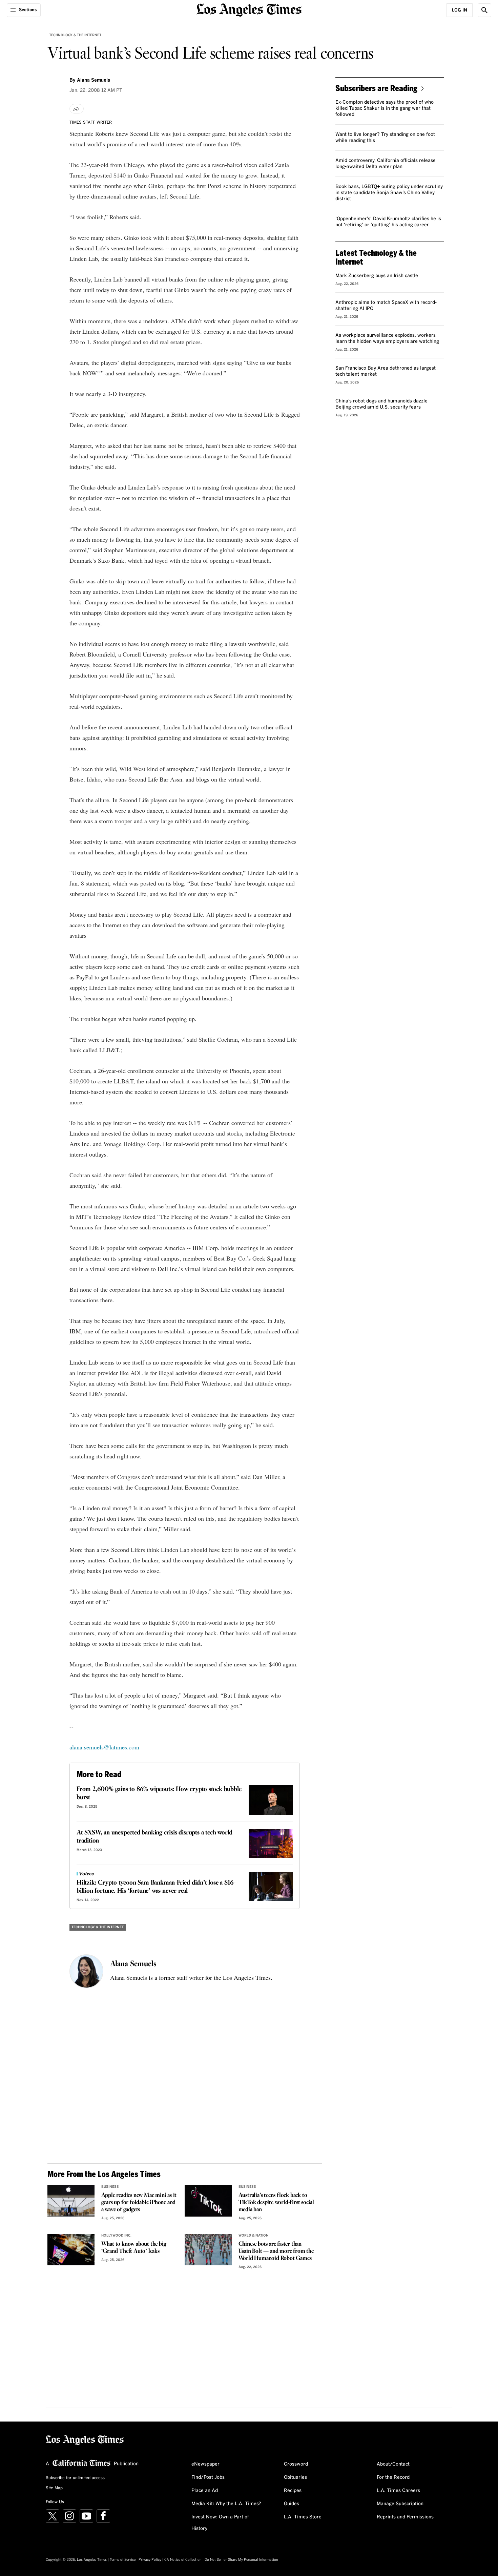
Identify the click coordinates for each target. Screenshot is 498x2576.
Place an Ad (205, 2491)
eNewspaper (205, 2464)
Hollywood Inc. (116, 2236)
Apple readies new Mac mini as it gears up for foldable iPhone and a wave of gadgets (139, 2203)
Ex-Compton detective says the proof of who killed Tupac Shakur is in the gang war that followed (385, 108)
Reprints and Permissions (405, 2517)
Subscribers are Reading (376, 88)
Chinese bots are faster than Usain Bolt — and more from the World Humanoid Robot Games (276, 2251)
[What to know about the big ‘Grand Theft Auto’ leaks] (71, 2249)
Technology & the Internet (75, 35)
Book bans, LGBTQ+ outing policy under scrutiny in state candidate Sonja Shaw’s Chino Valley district (389, 193)
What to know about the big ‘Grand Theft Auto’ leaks (134, 2248)
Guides (292, 2504)
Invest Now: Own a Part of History (220, 2523)
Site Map (54, 2488)
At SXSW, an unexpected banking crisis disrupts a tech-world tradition (154, 1837)
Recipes (293, 2491)
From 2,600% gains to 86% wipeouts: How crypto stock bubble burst (159, 1793)
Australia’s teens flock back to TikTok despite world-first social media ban (276, 2203)
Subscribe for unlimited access (75, 2478)
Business (110, 2187)
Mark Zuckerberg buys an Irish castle (377, 276)
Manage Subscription (400, 2504)
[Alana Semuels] (86, 1971)
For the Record (393, 2477)
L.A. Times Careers (398, 2491)
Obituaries (295, 2477)
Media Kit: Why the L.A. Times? (226, 2504)
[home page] (249, 9)
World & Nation (254, 2236)
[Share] (77, 109)
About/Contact (393, 2464)
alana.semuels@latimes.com (104, 1747)
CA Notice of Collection (183, 2560)
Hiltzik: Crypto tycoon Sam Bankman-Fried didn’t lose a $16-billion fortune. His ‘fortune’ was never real (156, 1887)
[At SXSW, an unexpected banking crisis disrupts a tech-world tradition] (271, 1843)
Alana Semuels (133, 1964)
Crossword (296, 2464)
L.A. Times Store (303, 2517)
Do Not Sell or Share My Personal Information (241, 2560)
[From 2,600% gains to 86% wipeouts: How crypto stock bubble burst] (271, 1800)
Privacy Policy (150, 2560)
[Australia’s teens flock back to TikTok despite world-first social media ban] (208, 2201)
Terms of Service (123, 2560)
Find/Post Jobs (208, 2477)
